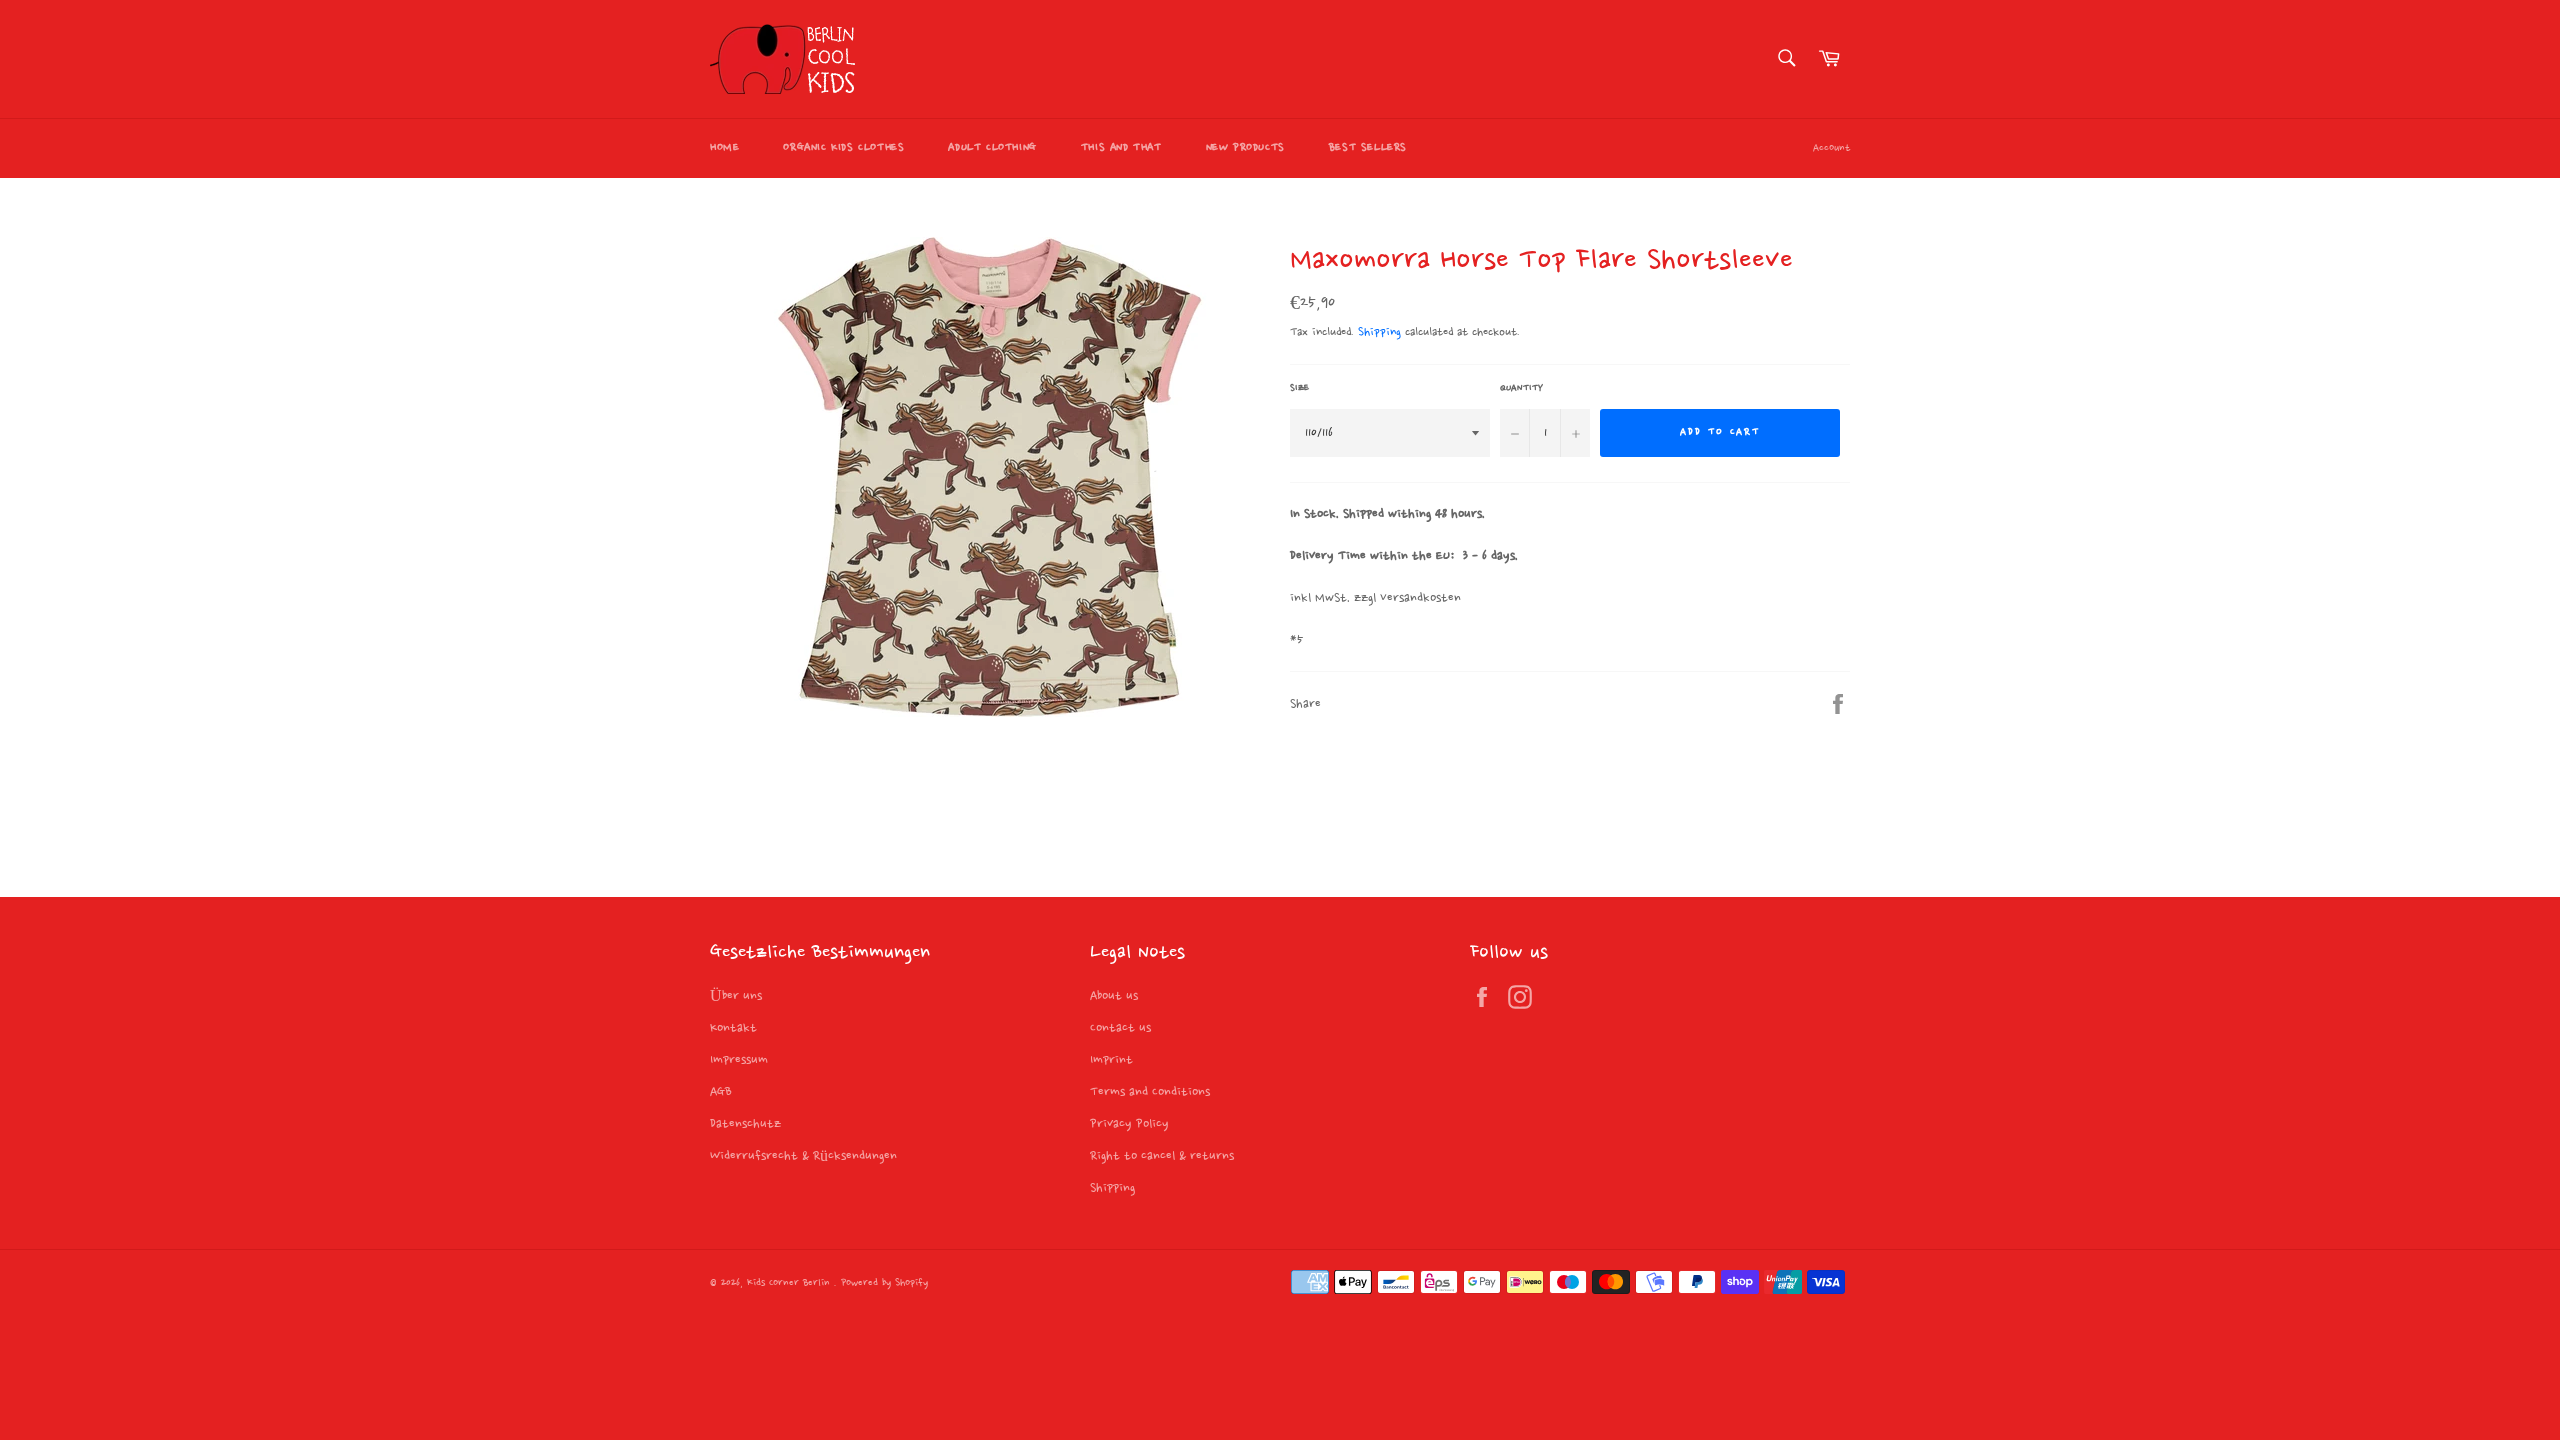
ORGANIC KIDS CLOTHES (843, 148)
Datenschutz (745, 1124)
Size (1299, 388)
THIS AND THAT (1121, 148)
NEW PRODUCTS (1245, 148)
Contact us (1120, 1028)
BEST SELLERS (1368, 148)
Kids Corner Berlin (790, 1283)
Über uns (736, 996)
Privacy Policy (1129, 1124)
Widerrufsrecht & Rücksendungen (803, 1156)
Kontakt (733, 1028)
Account (1831, 148)
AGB (721, 1092)
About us (1114, 996)
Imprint (1111, 1060)
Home (724, 148)
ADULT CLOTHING (992, 148)
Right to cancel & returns (1162, 1156)
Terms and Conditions (1150, 1092)
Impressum (739, 1060)
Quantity (1521, 388)
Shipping (1379, 332)
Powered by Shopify (884, 1283)
